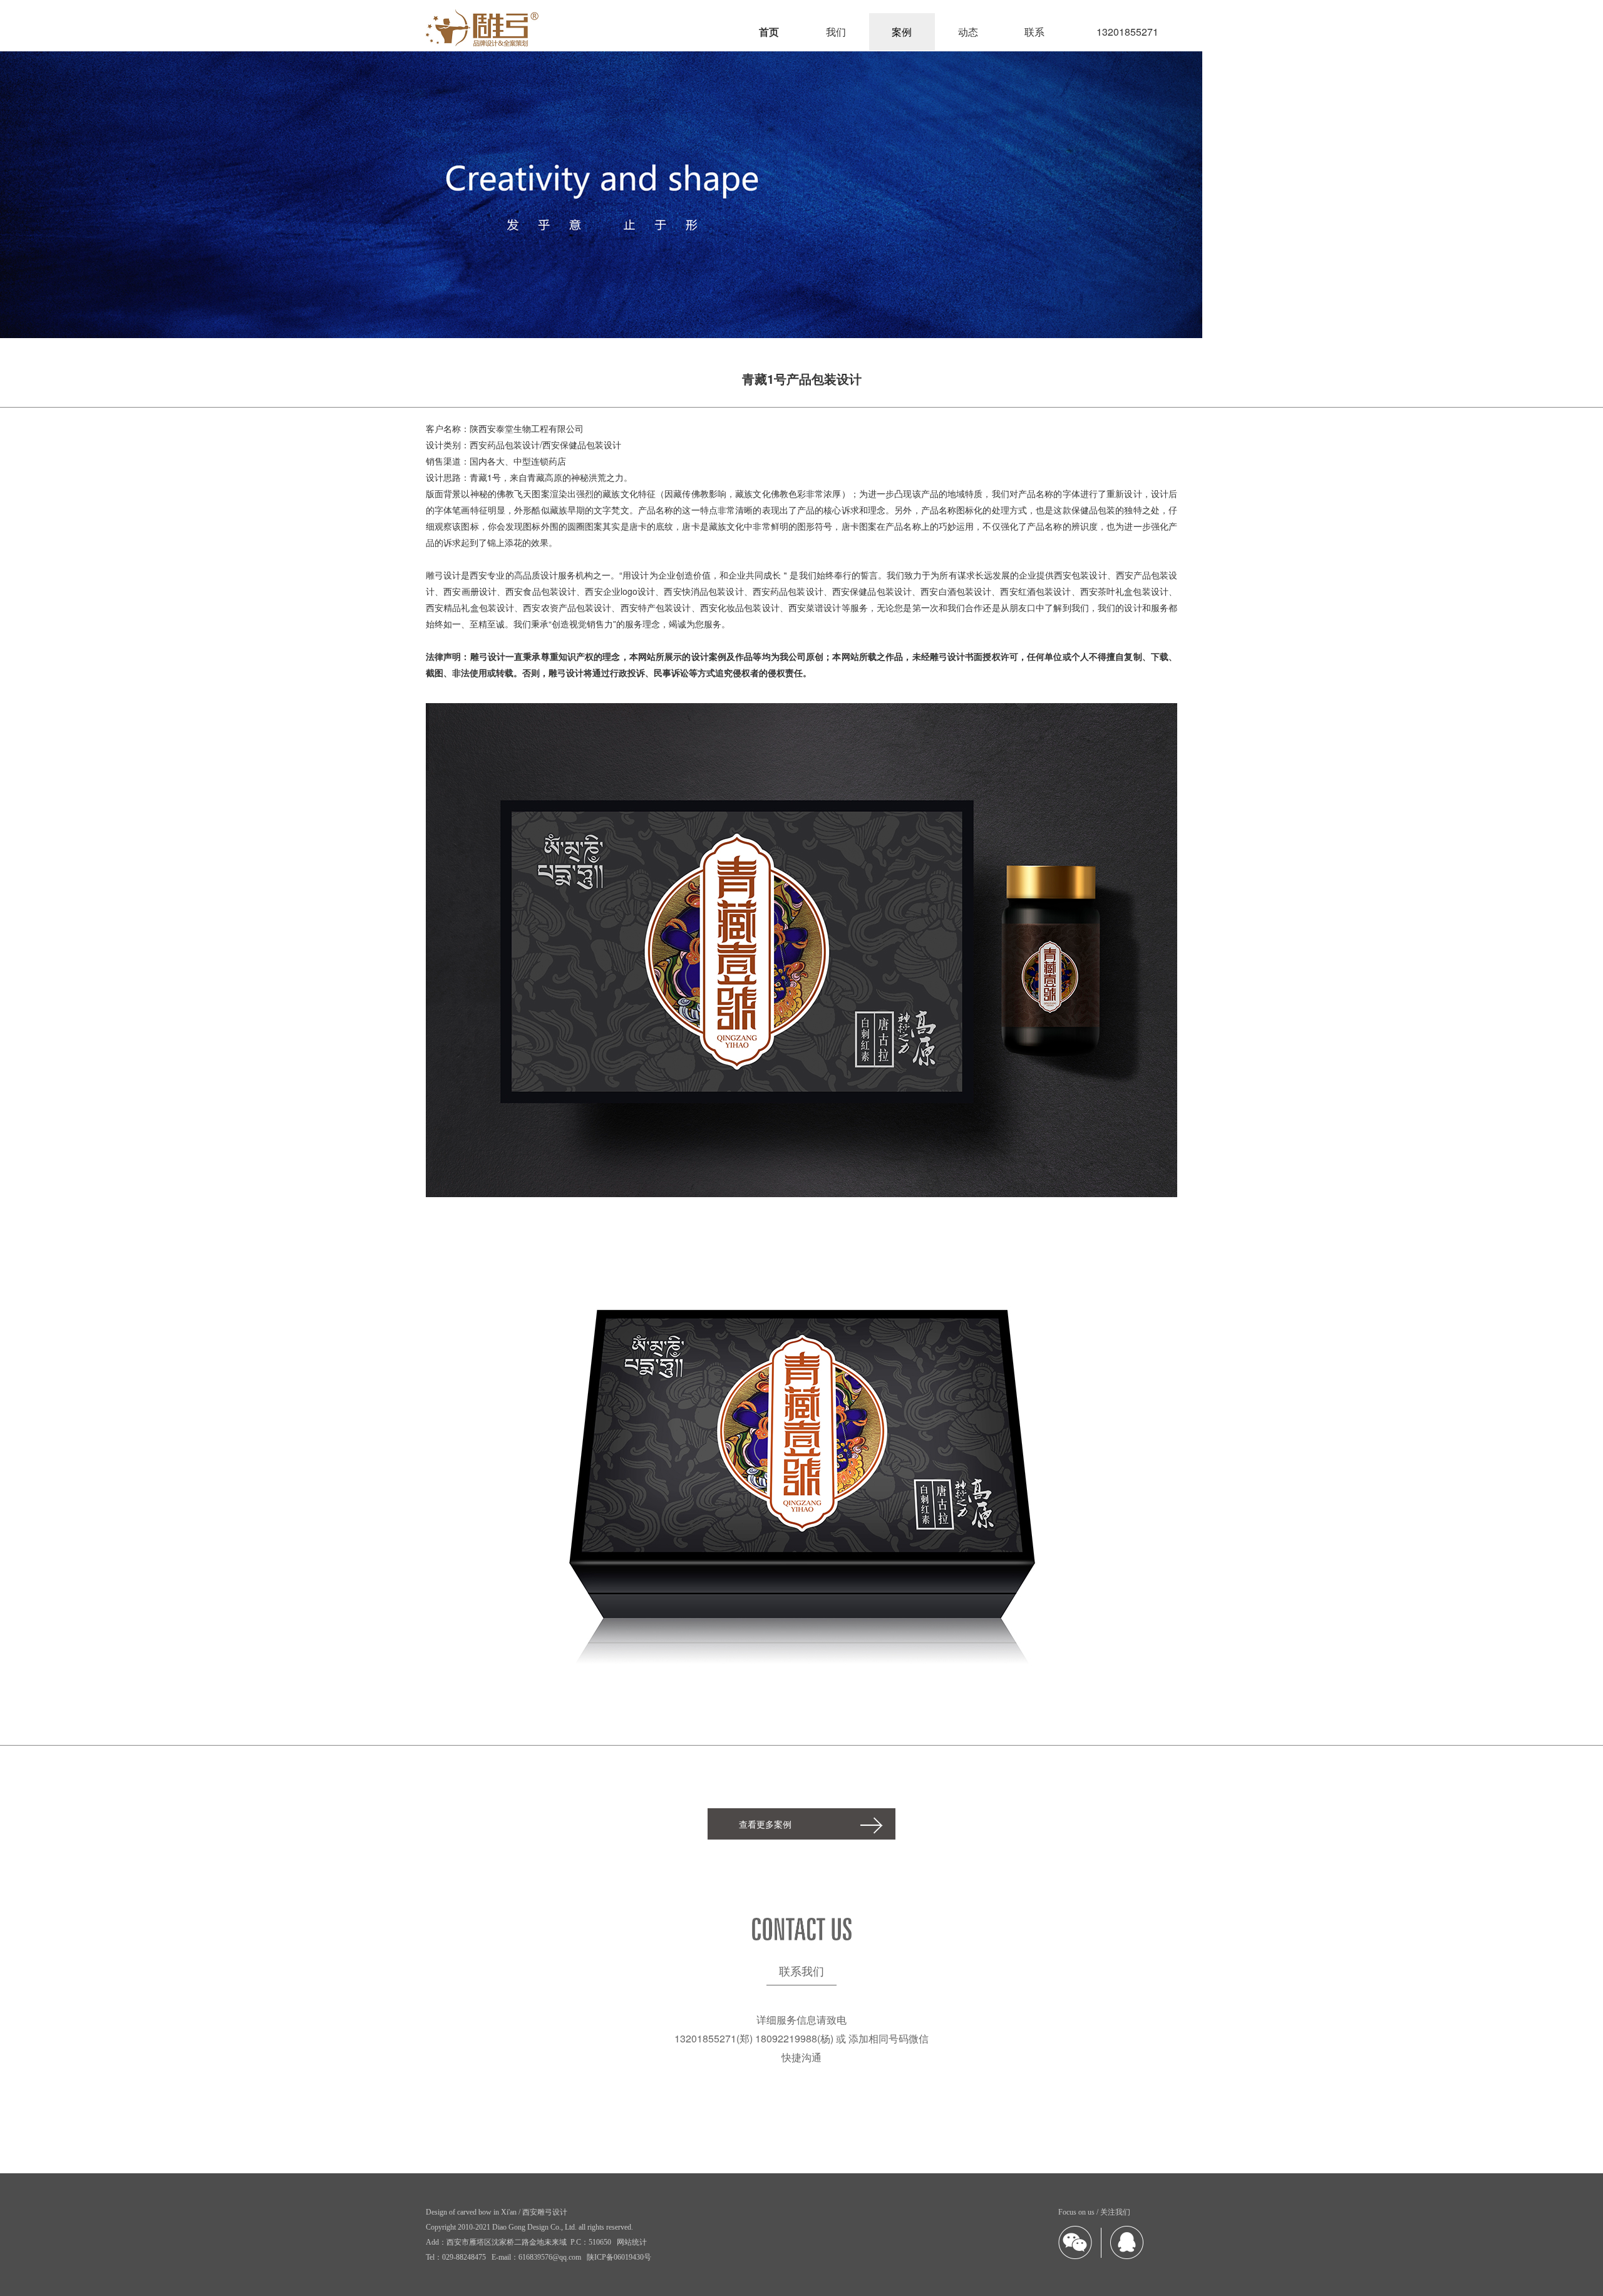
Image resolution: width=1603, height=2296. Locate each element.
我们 (836, 32)
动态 (968, 32)
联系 (1034, 32)
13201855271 (1127, 32)
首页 (769, 32)
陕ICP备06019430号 (619, 2257)
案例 (902, 32)
